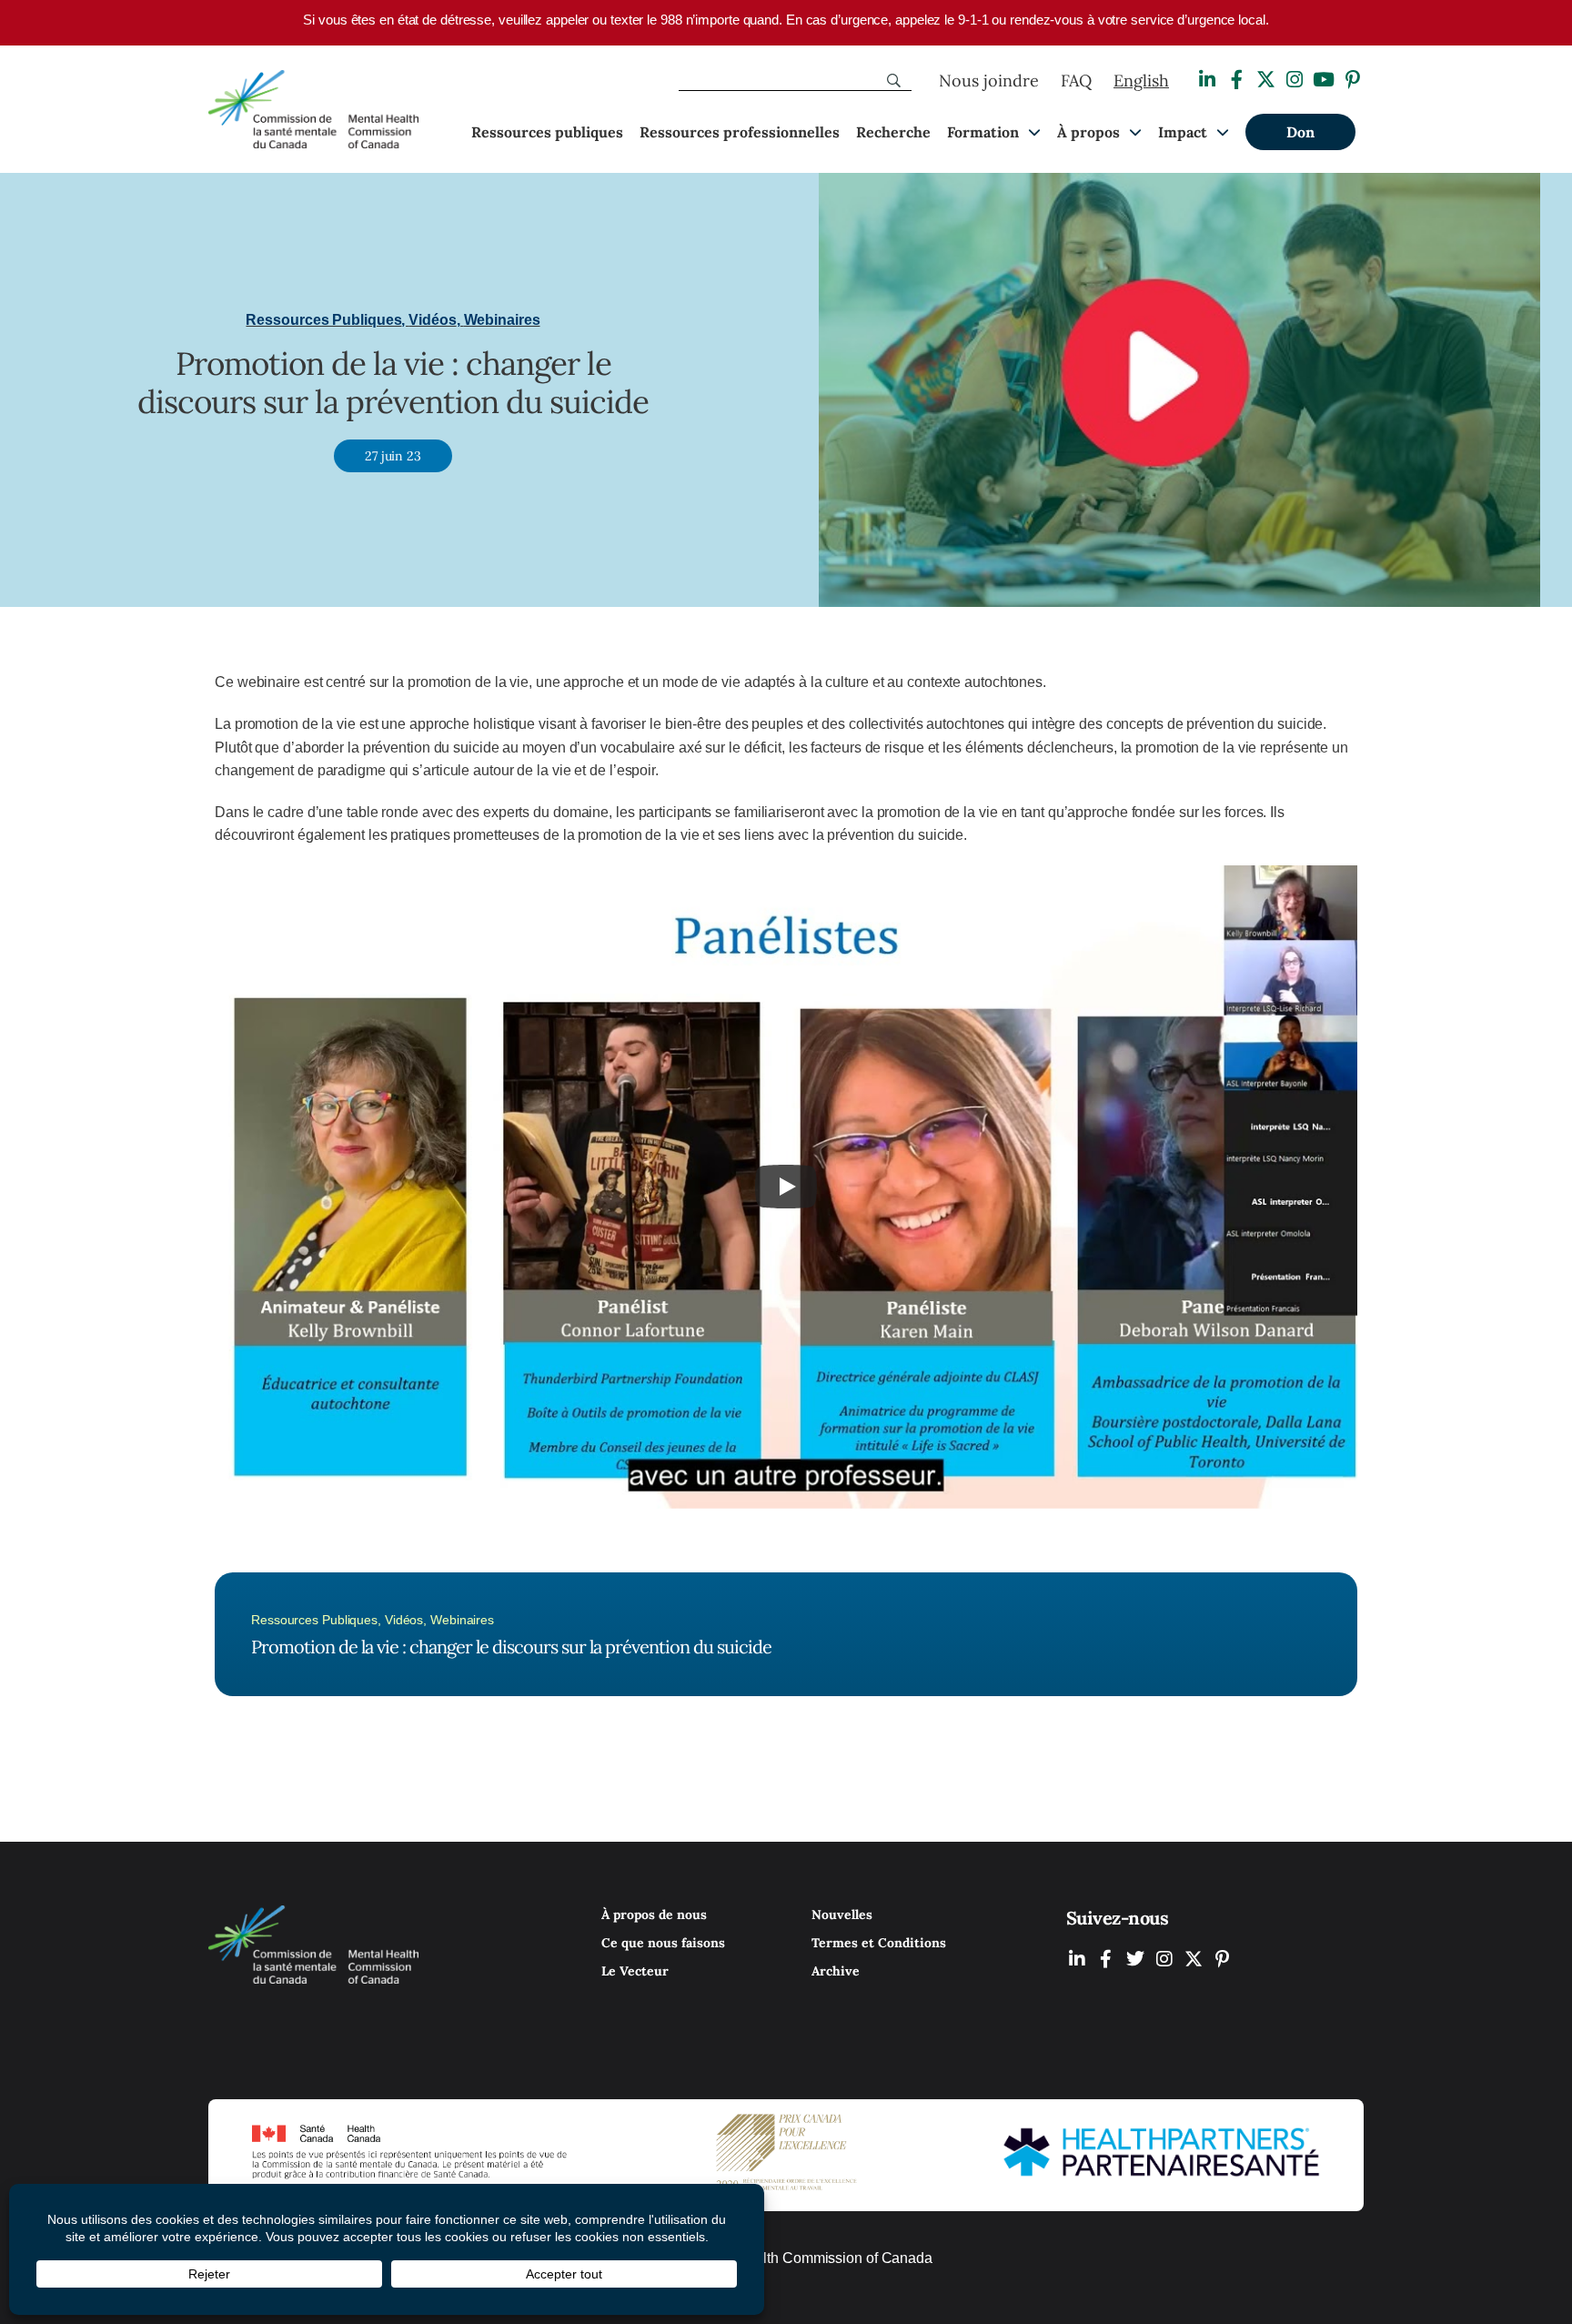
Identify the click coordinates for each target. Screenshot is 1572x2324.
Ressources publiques (547, 132)
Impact (1183, 132)
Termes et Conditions (879, 1943)
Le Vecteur (635, 1971)
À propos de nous (654, 1915)
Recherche (893, 132)
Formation (983, 132)
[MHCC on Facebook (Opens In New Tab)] (1106, 1959)
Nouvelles (842, 1915)
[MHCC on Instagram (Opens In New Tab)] (1164, 1959)
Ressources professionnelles (740, 132)
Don (1300, 132)
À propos (1088, 132)
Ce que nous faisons (663, 1943)
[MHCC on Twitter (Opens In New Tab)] (1135, 1959)
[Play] (786, 1187)
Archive (836, 1971)
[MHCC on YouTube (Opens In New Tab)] (1194, 1959)
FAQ (1076, 81)
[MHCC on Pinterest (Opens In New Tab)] (1223, 1959)
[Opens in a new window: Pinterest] (1353, 80)
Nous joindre (989, 81)
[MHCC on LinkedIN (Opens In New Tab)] (1077, 1959)
